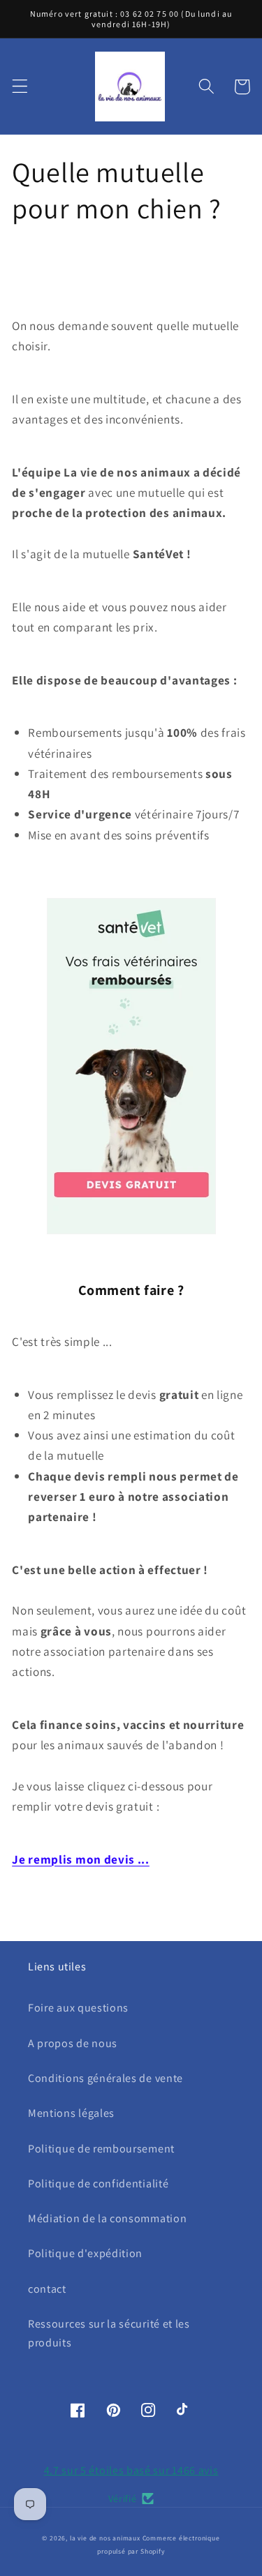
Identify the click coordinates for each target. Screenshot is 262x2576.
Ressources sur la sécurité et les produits (109, 2333)
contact (47, 2289)
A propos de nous (73, 2043)
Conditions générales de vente (105, 2078)
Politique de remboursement (101, 2149)
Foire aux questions (78, 2008)
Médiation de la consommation (107, 2218)
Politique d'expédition (85, 2253)
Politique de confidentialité (98, 2184)
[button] (20, 87)
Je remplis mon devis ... (81, 1859)
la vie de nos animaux (105, 2538)
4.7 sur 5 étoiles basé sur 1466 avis (131, 2470)
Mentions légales (71, 2113)
